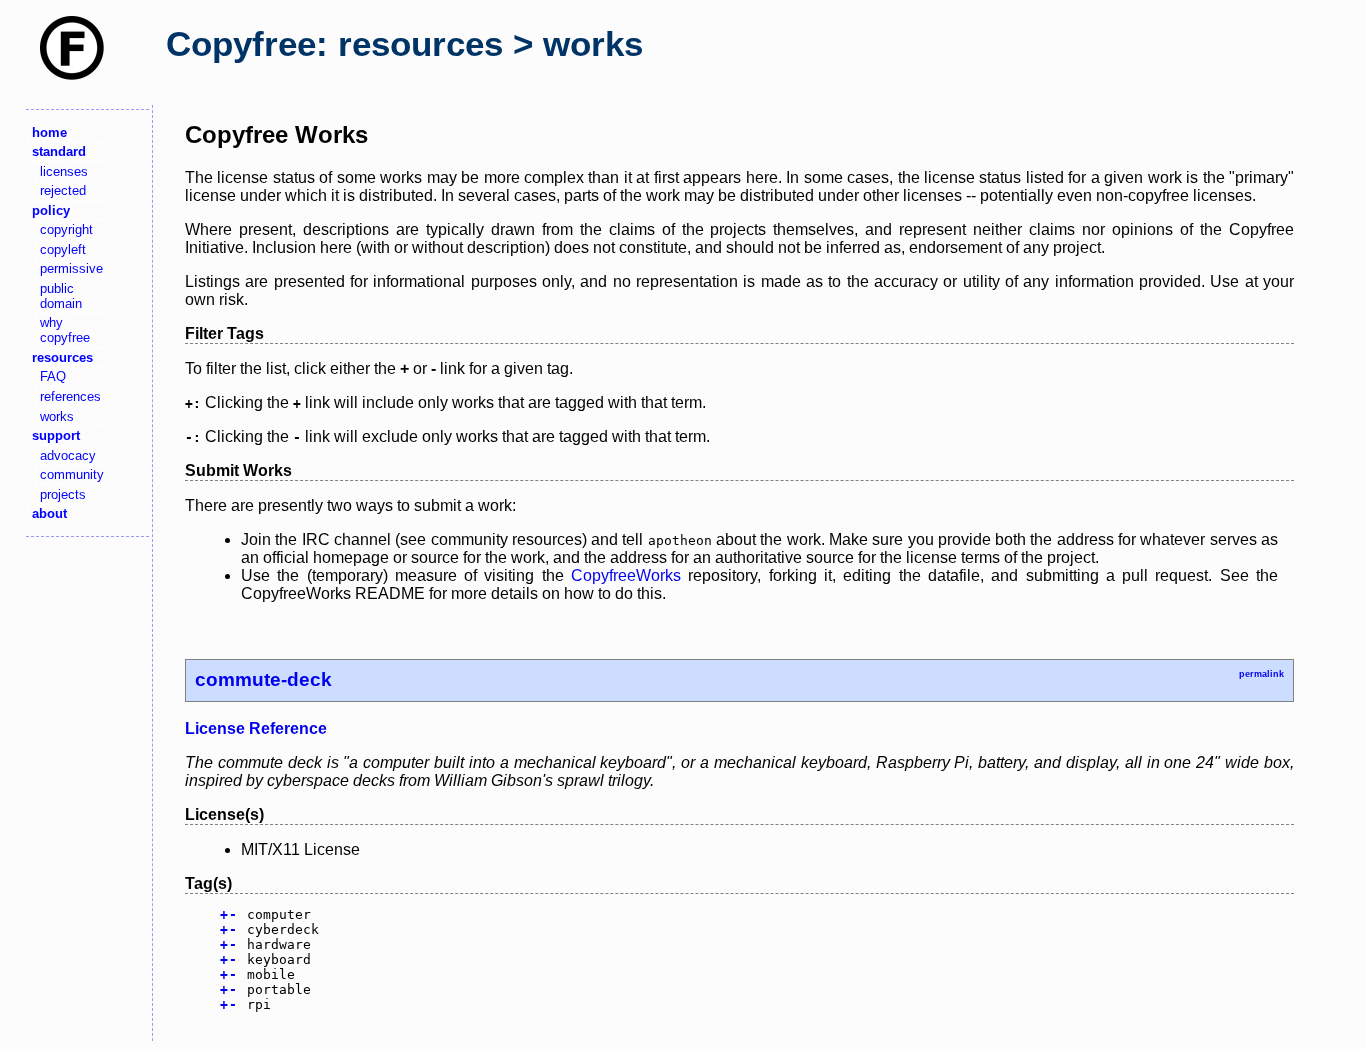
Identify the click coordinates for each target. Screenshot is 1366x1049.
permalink (1261, 674)
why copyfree (65, 330)
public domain (61, 296)
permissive (71, 268)
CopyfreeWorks (626, 575)
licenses (64, 171)
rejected (63, 190)
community (72, 474)
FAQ (53, 376)
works (57, 416)
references (70, 396)
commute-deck (263, 679)
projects (63, 494)
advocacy (68, 455)
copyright (66, 229)
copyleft (63, 249)
